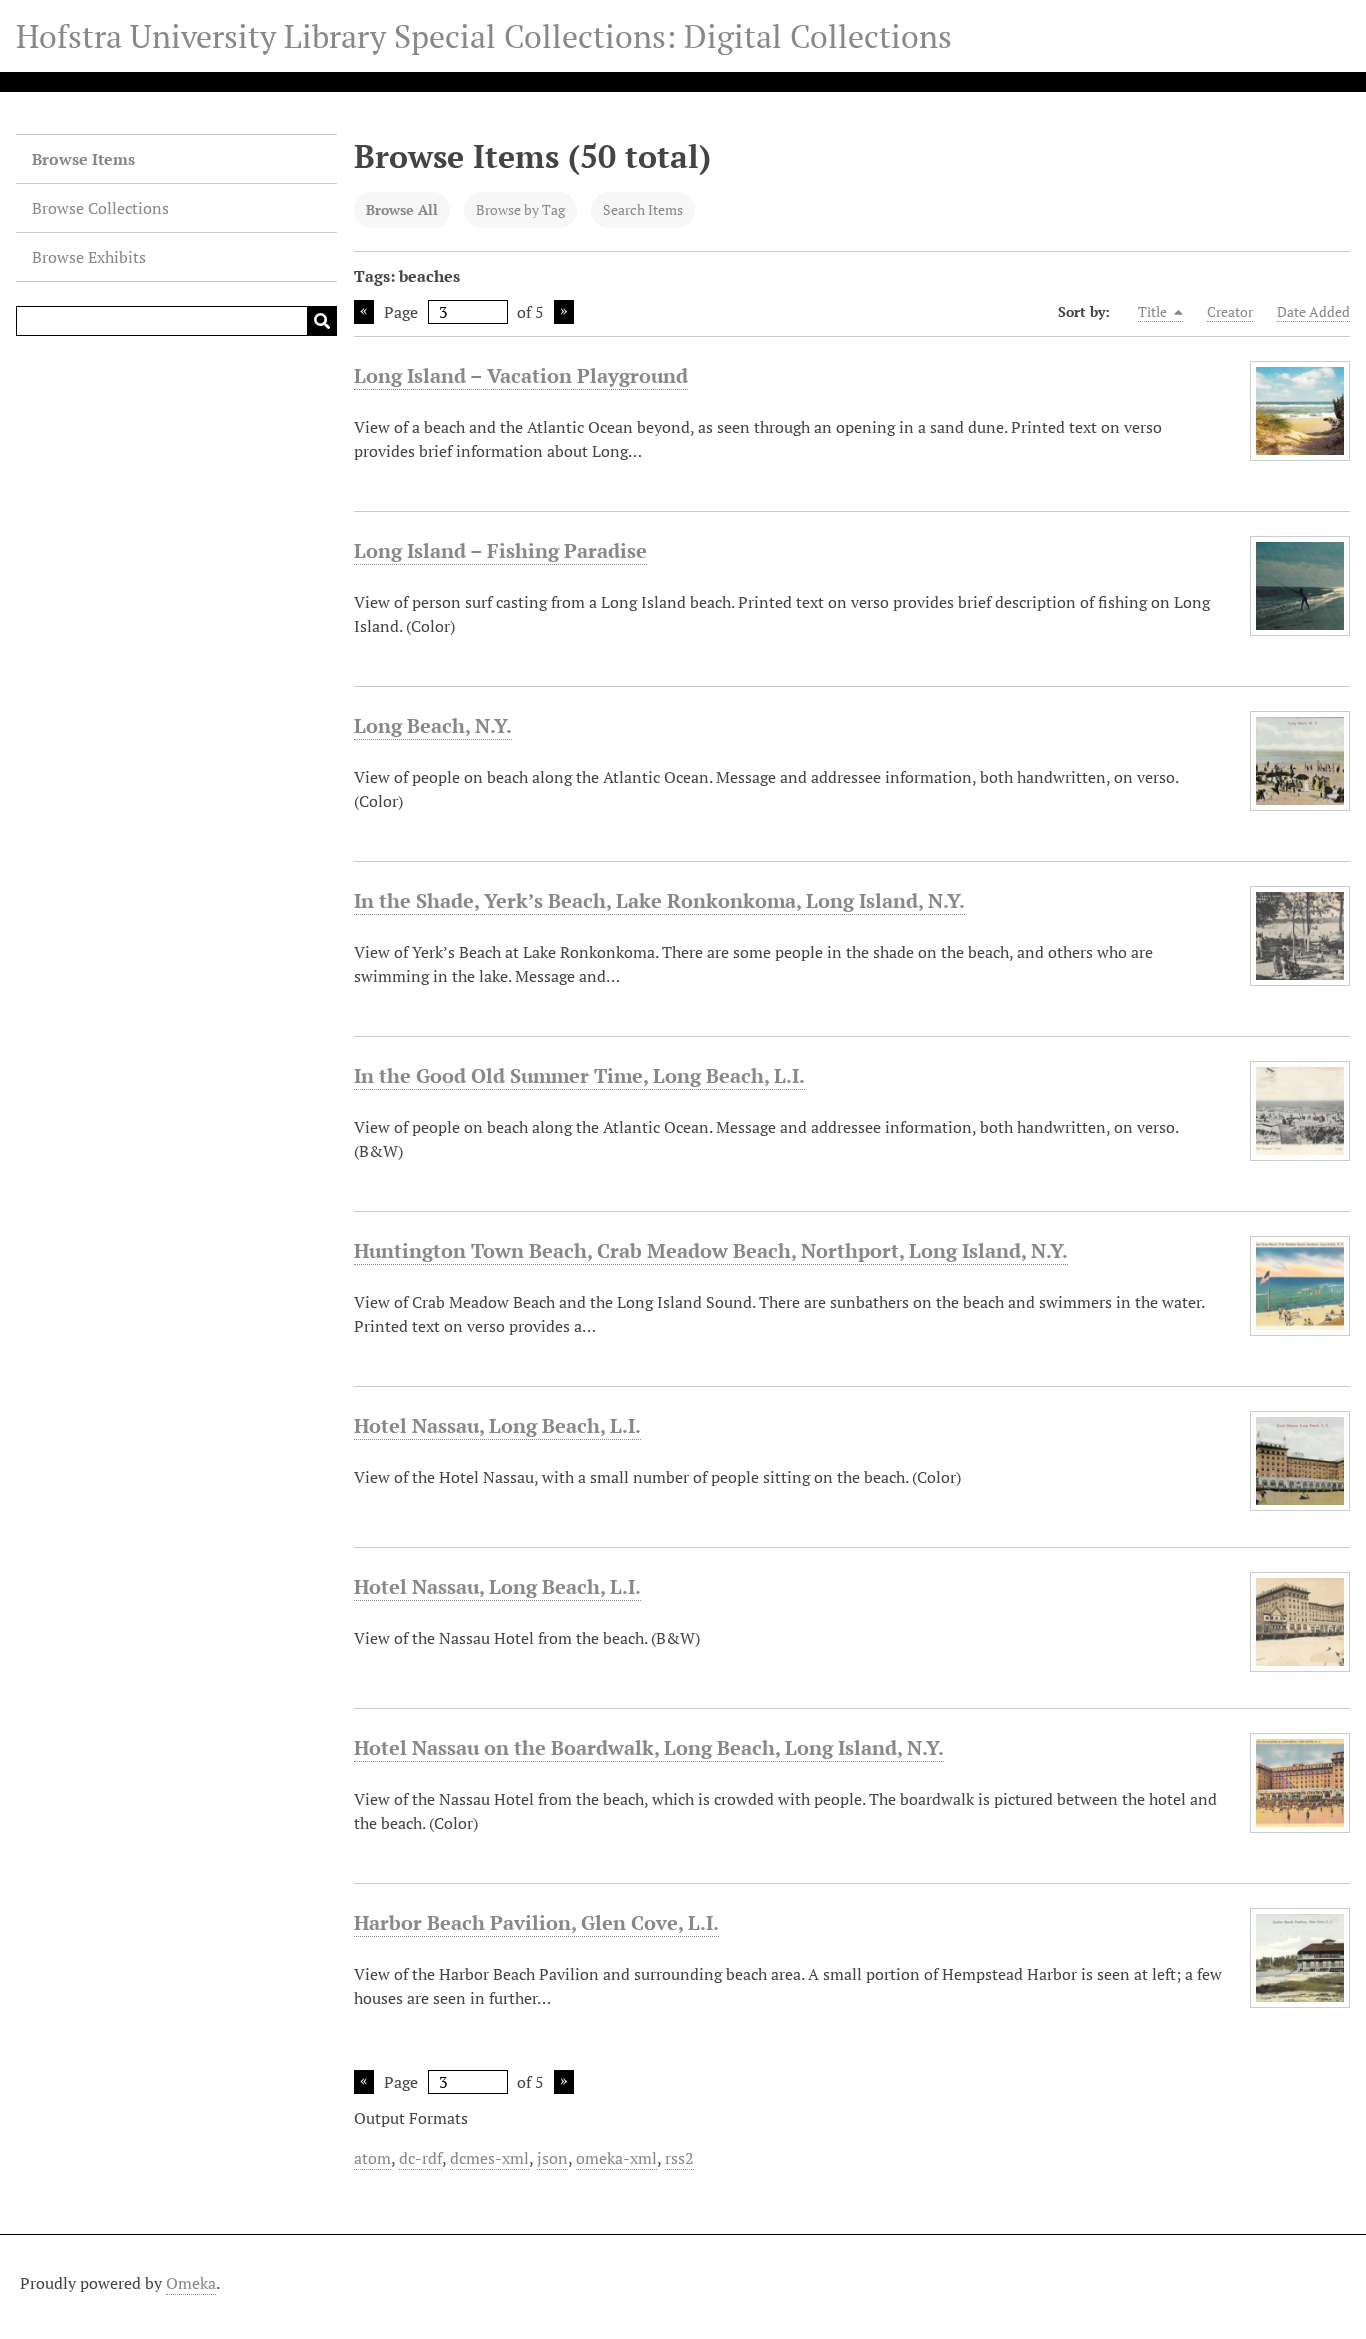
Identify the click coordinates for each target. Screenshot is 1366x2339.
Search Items (643, 209)
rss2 (679, 2158)
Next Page (564, 312)
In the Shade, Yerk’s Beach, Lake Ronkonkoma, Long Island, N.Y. (659, 900)
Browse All (402, 209)
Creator (1230, 311)
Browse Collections (100, 208)
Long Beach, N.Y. (433, 725)
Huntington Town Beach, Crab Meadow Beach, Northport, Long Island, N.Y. (711, 1250)
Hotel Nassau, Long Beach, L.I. (497, 1425)
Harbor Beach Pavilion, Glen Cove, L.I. (536, 1922)
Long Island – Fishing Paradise (500, 550)
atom (372, 2158)
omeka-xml (616, 2158)
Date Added (1313, 311)
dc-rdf (420, 2158)
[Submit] (322, 321)
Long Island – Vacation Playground (521, 375)
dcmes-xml (489, 2158)
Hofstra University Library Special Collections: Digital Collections (484, 36)
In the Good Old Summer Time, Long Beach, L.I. (579, 1075)
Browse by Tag (520, 209)
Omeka (191, 2283)
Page (401, 312)
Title (1154, 311)
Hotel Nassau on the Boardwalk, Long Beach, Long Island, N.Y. (649, 1747)
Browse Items (83, 159)
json (552, 2158)
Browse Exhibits (89, 257)
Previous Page (364, 312)
